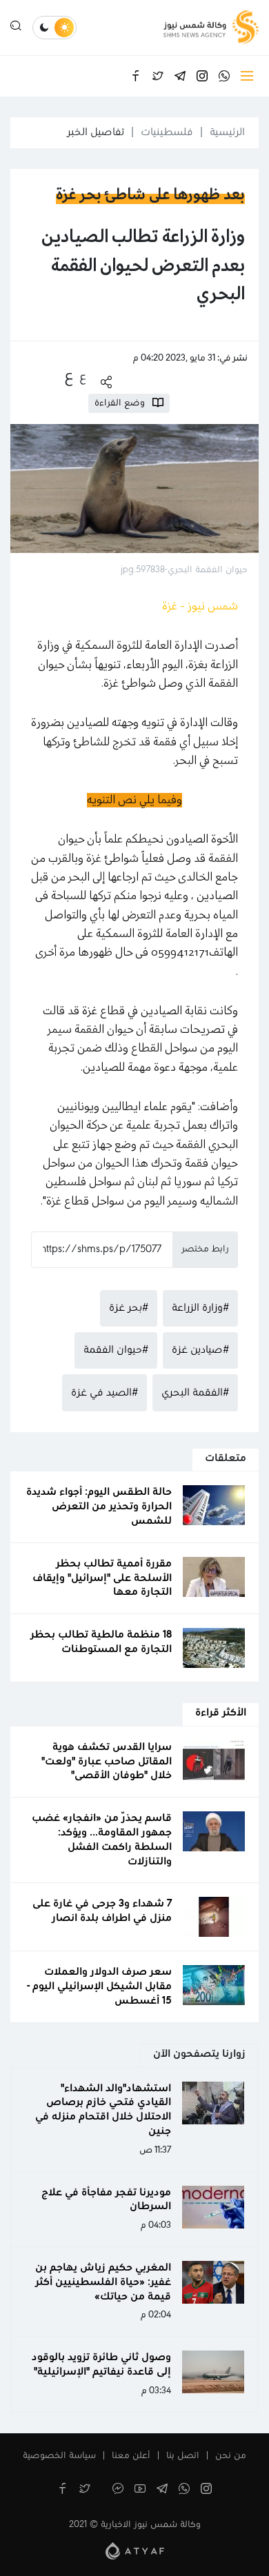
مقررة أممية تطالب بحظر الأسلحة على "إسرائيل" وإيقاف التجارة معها (102, 1578)
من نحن (231, 2456)
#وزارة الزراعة (200, 1308)
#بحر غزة (129, 1308)
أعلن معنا (131, 2456)
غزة (90, 1011)
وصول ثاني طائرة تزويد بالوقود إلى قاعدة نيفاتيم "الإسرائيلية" (101, 2365)
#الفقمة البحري (195, 1393)
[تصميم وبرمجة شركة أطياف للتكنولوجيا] (135, 2550)
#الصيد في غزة (104, 1393)
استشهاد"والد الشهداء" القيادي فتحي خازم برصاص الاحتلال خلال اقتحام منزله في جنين (103, 2110)
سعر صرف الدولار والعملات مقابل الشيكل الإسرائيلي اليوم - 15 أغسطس (99, 1986)
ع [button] (83, 377)
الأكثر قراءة (221, 1713)
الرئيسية (227, 132)
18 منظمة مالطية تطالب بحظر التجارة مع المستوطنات (101, 1642)
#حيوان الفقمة (116, 1350)
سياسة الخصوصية (59, 2456)
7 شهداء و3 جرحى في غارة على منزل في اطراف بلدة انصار (102, 1911)
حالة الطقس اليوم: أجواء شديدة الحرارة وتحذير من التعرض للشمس (99, 1507)
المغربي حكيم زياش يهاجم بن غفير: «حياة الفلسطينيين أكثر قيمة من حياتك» (103, 2282)
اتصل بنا (183, 2456)
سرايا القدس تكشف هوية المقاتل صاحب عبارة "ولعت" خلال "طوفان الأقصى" (107, 1762)
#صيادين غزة (200, 1350)
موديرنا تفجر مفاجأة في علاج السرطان (106, 2200)
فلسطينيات (167, 132)
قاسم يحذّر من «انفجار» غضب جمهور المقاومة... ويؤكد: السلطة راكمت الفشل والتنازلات (102, 1840)
